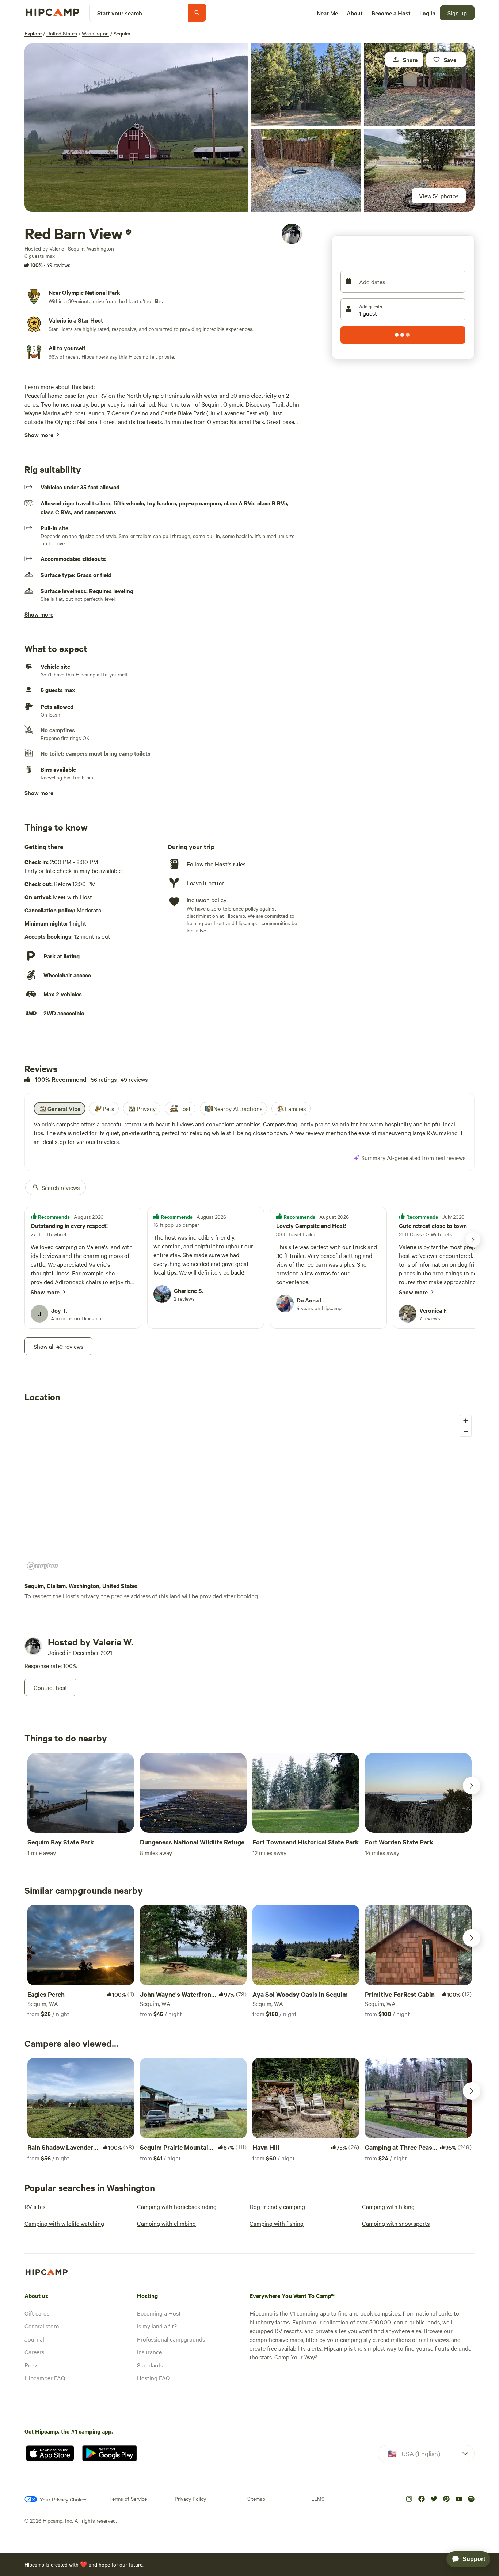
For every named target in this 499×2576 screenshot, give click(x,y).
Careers (34, 2352)
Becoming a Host (159, 2313)
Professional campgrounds (171, 2339)
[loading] (403, 335)
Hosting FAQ (153, 2378)
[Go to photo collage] (136, 128)
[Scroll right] (472, 1786)
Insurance (149, 2352)
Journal (34, 2339)
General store (42, 2326)
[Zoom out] (466, 1431)
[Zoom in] (466, 1421)
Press (31, 2365)
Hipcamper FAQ (45, 2378)
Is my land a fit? (157, 2326)
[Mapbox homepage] (43, 1566)
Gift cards (37, 2313)
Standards (150, 2365)
